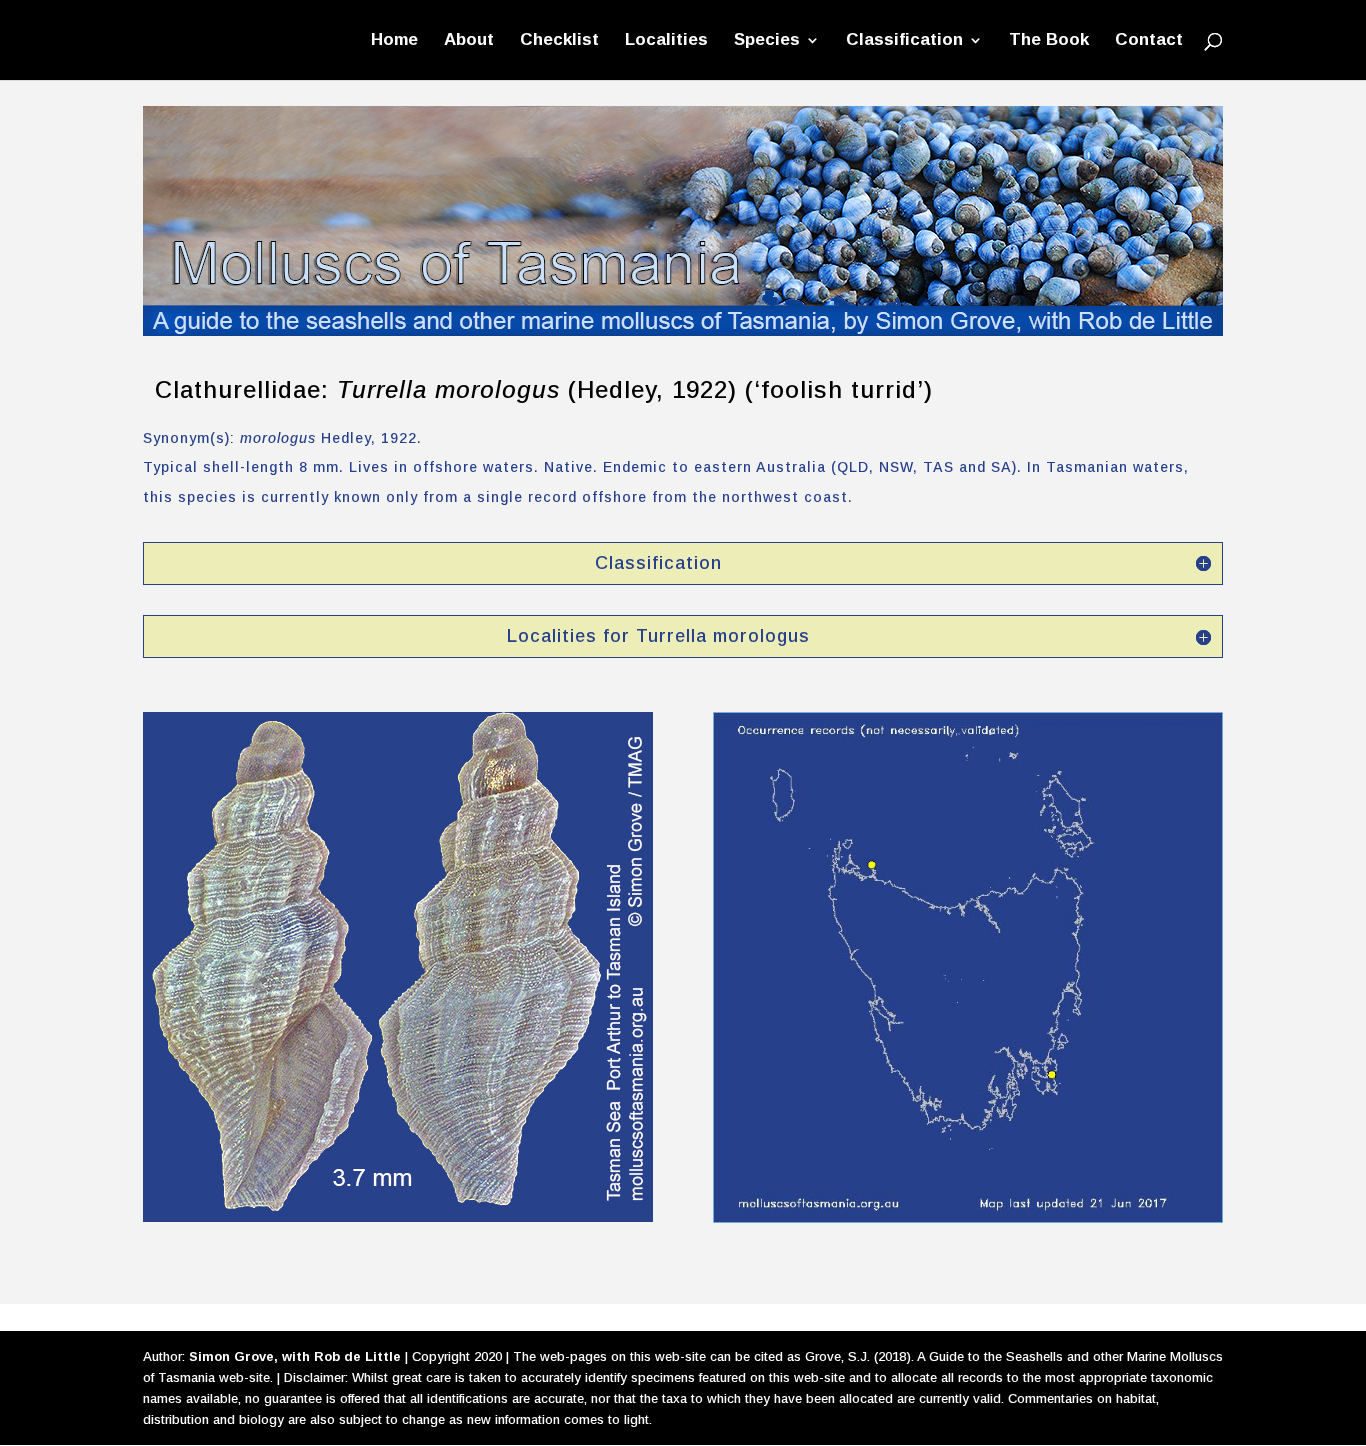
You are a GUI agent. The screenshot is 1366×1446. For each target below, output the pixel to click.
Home (394, 41)
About (469, 41)
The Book (1049, 41)
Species (767, 41)
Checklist (559, 41)
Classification (904, 41)
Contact (1149, 41)
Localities (666, 41)
